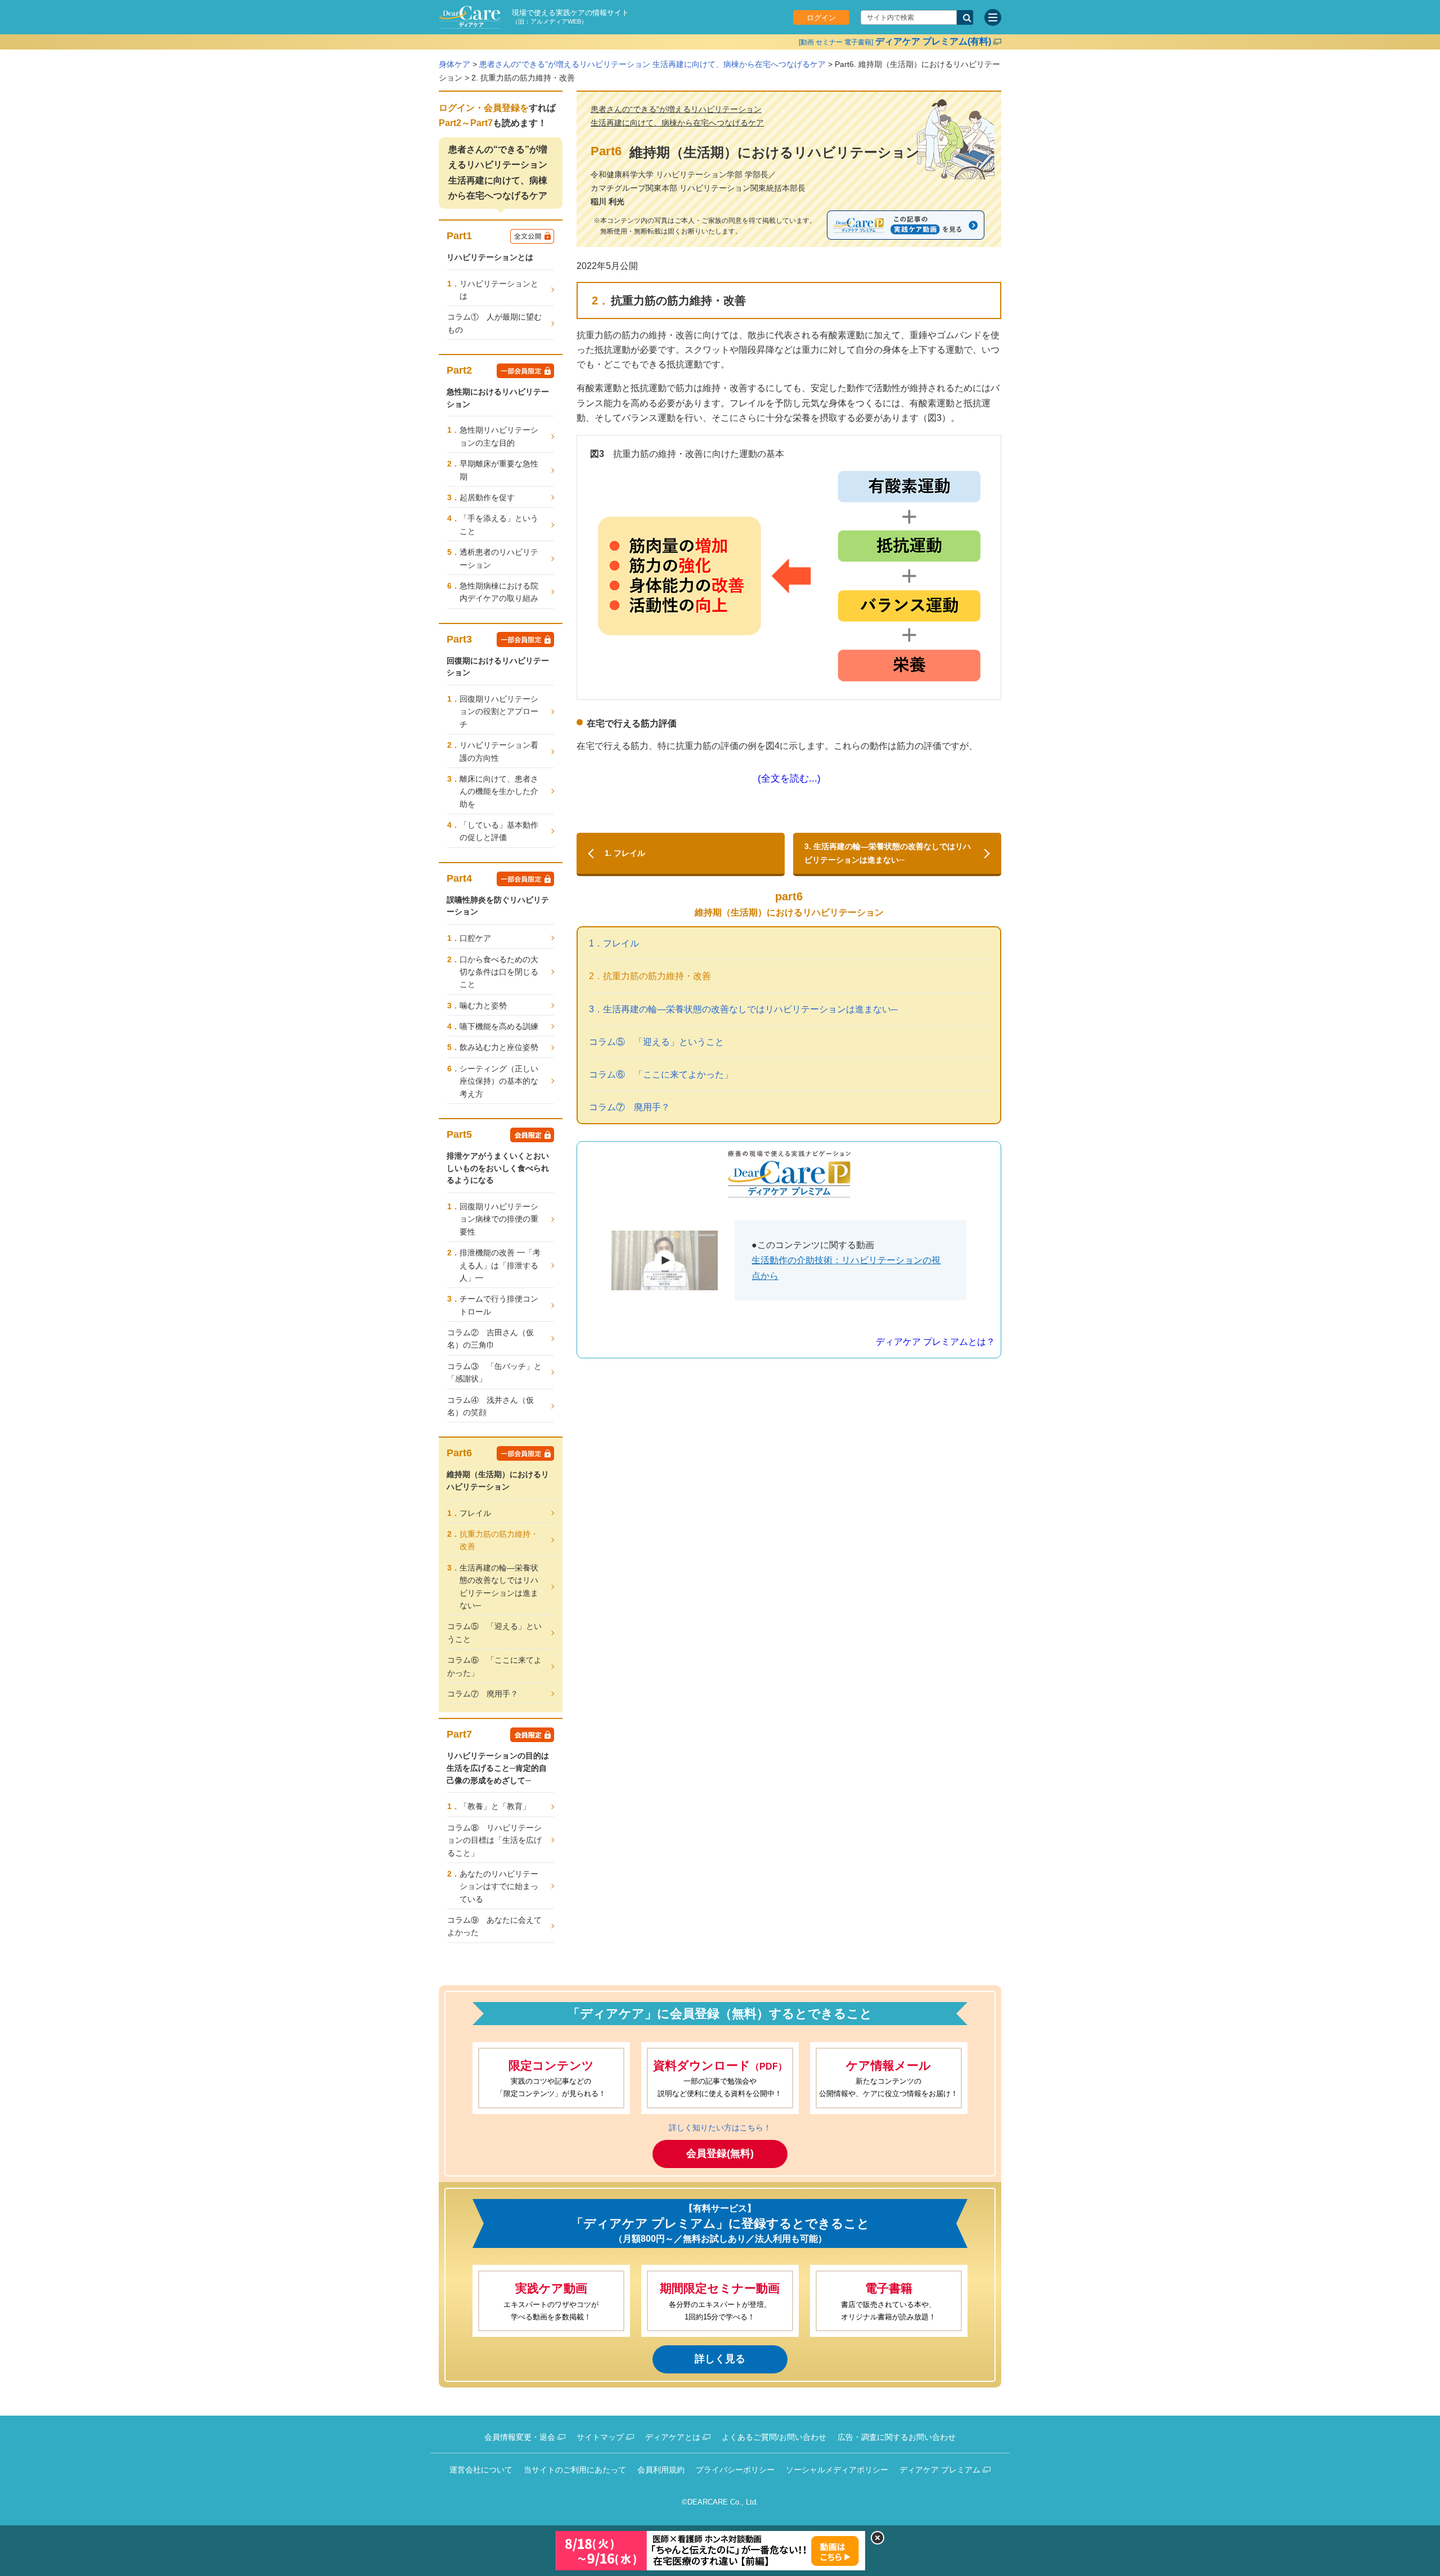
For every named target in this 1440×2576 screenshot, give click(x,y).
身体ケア (454, 64)
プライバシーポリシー (735, 2470)
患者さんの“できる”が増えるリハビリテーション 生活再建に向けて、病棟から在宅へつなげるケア (652, 64)
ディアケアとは (673, 2437)
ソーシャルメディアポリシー (837, 2470)
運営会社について (481, 2470)
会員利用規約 (661, 2470)
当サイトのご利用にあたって (575, 2470)
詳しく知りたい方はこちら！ (720, 2128)
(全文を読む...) (789, 778)
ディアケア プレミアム (940, 2470)
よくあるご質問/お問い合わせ (774, 2437)
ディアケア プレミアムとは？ (935, 1342)
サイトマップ (600, 2437)
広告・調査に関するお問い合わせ (897, 2437)
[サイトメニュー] (993, 17)
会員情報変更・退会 (520, 2437)
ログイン (821, 18)
